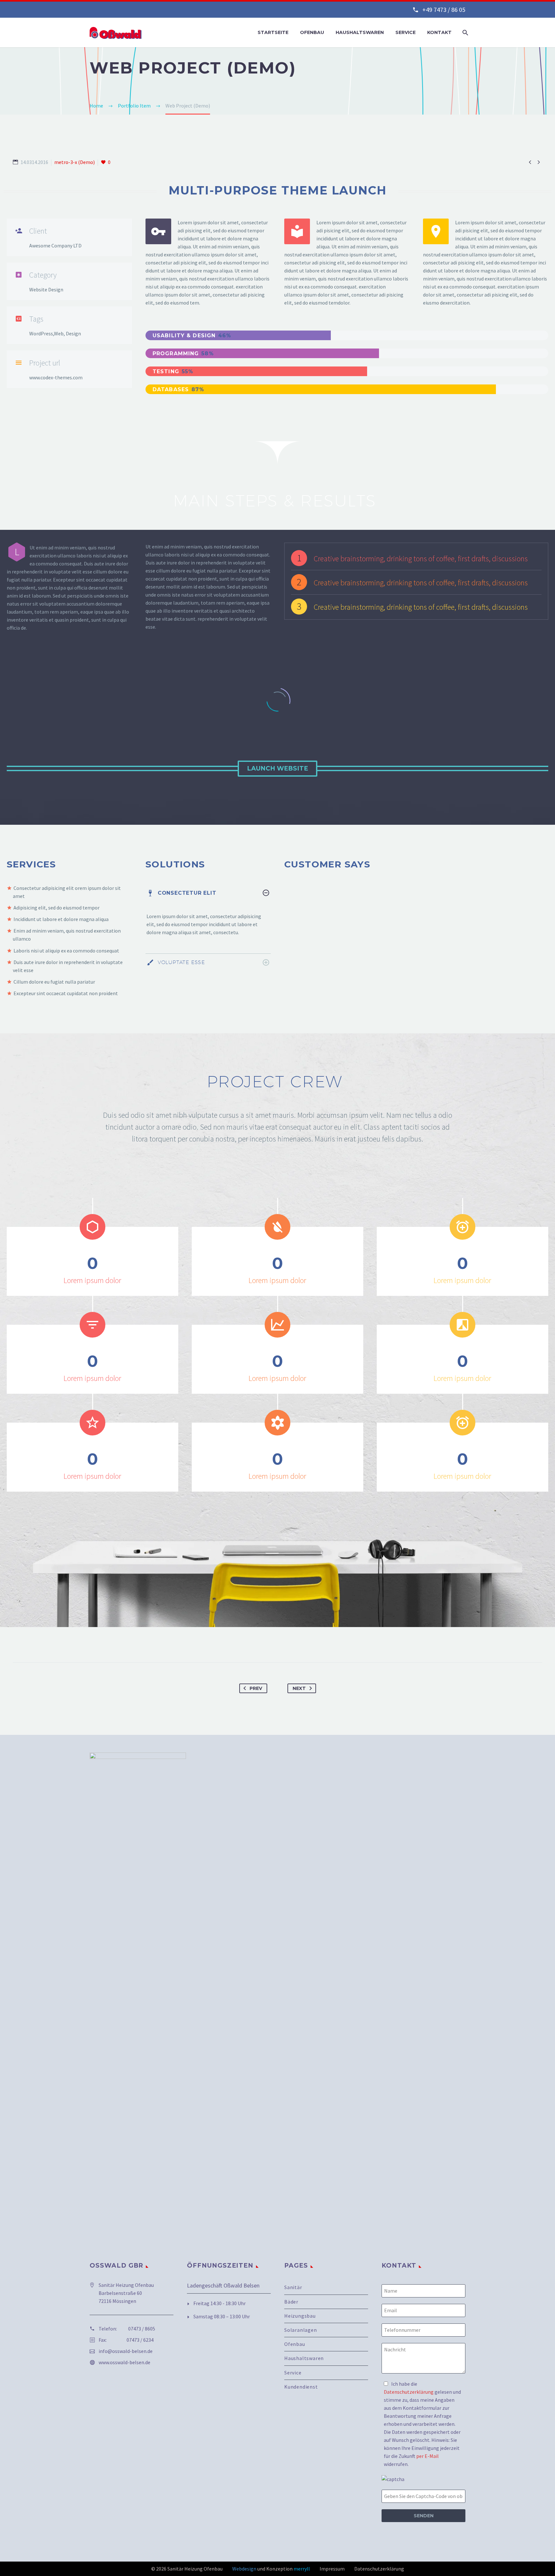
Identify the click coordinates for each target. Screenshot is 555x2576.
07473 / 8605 (142, 2329)
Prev (256, 1688)
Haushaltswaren (360, 32)
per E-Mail (427, 2456)
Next (299, 1688)
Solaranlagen (301, 2330)
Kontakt (439, 32)
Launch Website (277, 768)
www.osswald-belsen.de (124, 2362)
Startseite (273, 32)
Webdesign (244, 2569)
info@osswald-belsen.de (126, 2351)
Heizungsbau (300, 2316)
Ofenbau (312, 32)
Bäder (291, 2302)
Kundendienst (301, 2387)
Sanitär (293, 2287)
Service (405, 32)
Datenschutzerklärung (409, 2392)
